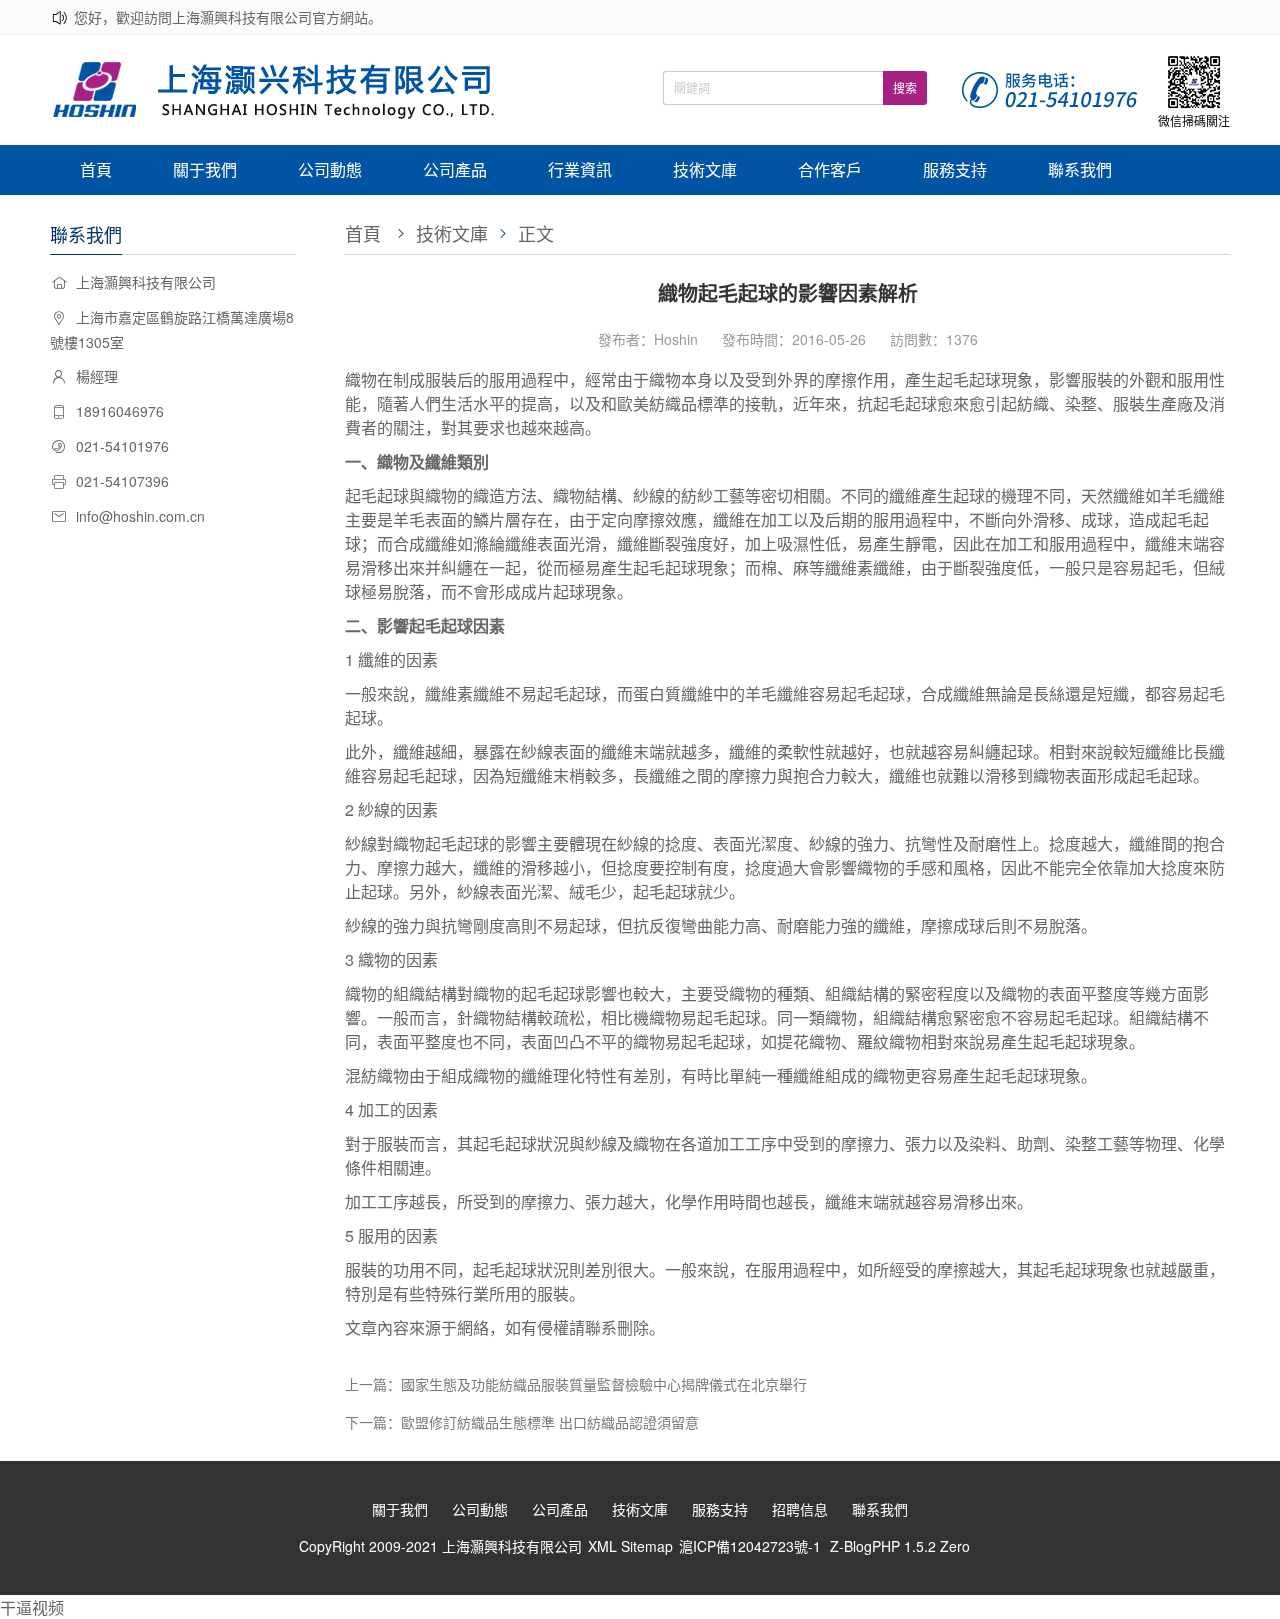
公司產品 (455, 169)
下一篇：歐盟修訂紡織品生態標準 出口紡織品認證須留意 (522, 1422)
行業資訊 (580, 169)
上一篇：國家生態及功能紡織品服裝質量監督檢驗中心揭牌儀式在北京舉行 (576, 1384)
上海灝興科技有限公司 (512, 1546)
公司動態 (330, 169)
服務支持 (955, 169)
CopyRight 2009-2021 (370, 1546)
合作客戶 (830, 169)
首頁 (96, 169)
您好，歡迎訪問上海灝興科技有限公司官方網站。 (228, 17)
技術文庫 (705, 169)
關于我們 (205, 169)
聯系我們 (1080, 169)
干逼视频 (32, 1607)
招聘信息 (800, 1509)
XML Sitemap (630, 1546)
